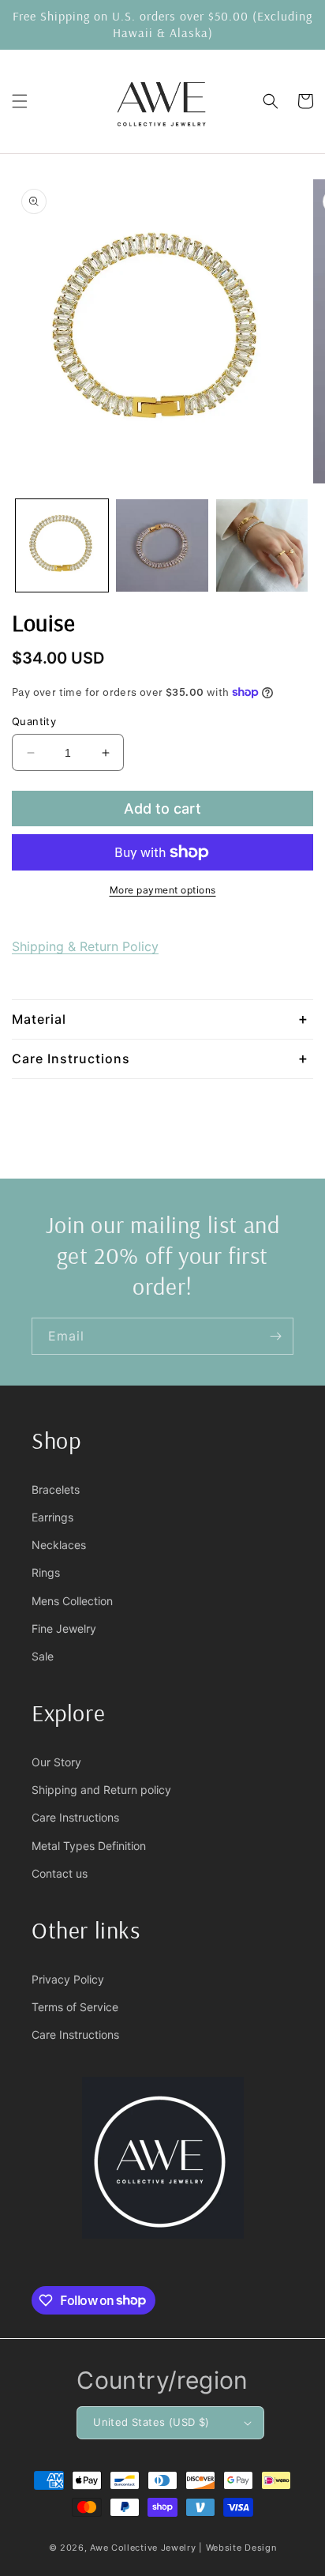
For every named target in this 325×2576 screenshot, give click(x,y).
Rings (46, 1572)
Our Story (56, 1762)
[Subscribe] (275, 1336)
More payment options (163, 890)
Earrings (52, 1517)
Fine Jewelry (64, 1628)
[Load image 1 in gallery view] (62, 545)
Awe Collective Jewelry (143, 2548)
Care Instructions (75, 1817)
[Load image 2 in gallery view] (162, 545)
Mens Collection (72, 1601)
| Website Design (237, 2548)
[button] (20, 101)
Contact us (60, 1873)
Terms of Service (75, 2007)
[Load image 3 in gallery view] (262, 545)
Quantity (34, 721)
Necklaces (59, 1545)
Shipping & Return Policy (85, 946)
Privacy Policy (68, 1979)
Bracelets (56, 1489)
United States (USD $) (151, 2422)
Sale (43, 1656)
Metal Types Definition (89, 1846)
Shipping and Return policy (101, 1790)
